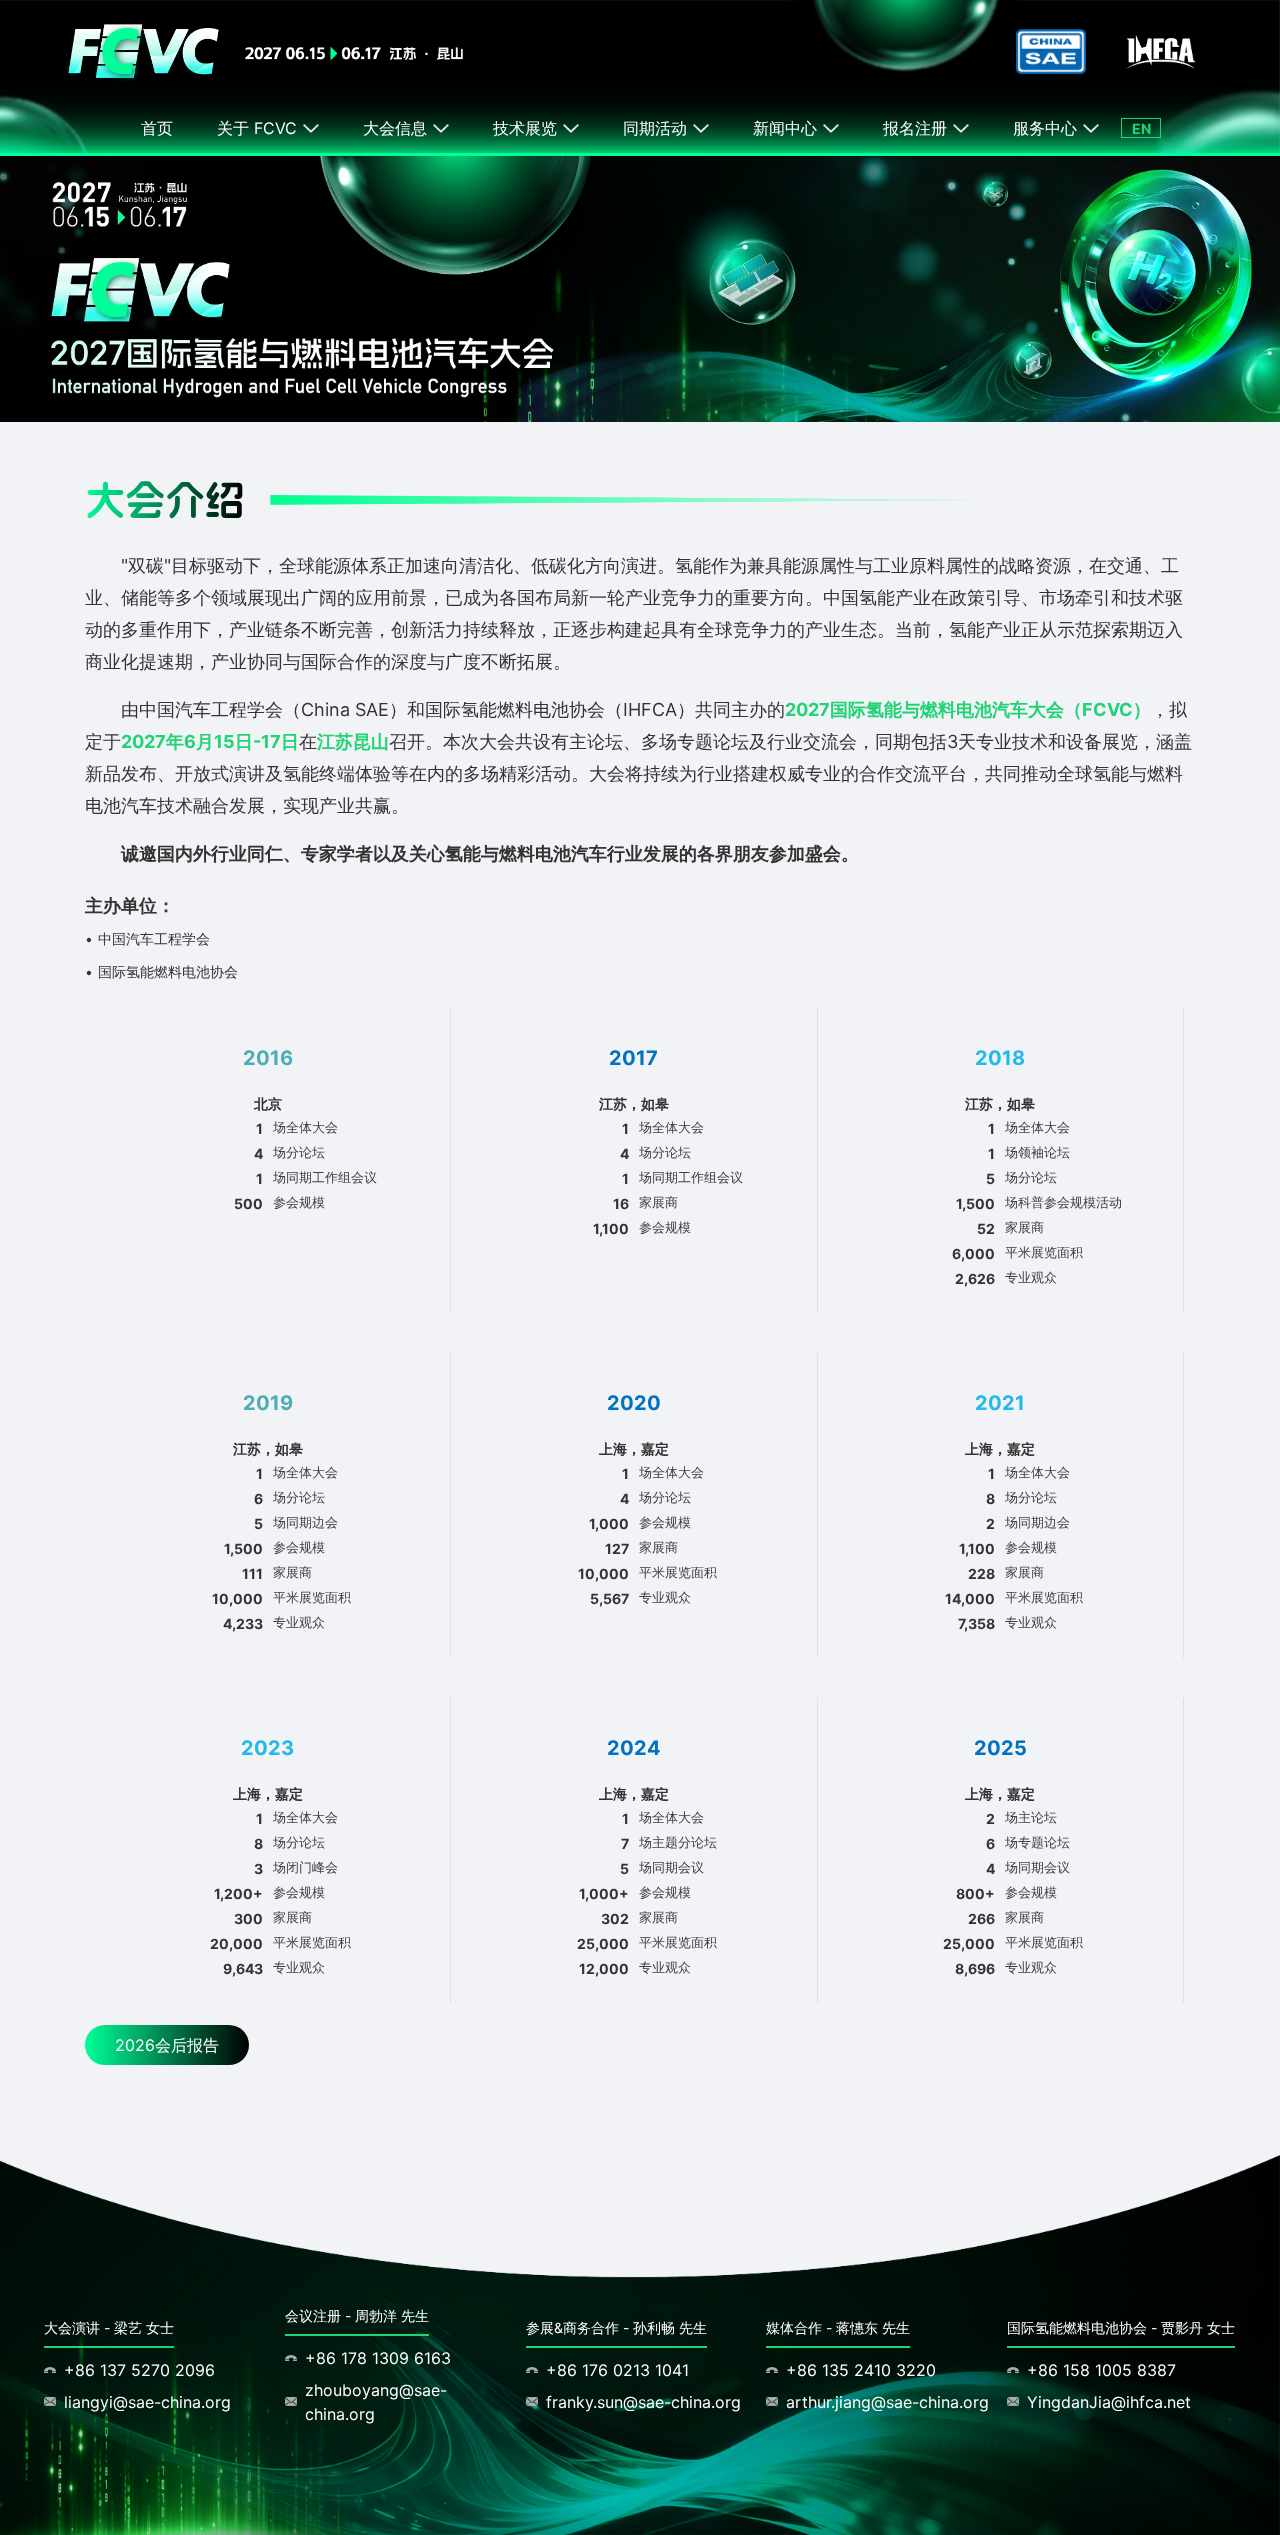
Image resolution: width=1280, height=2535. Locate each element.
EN (1141, 128)
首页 (157, 128)
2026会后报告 (167, 2045)
